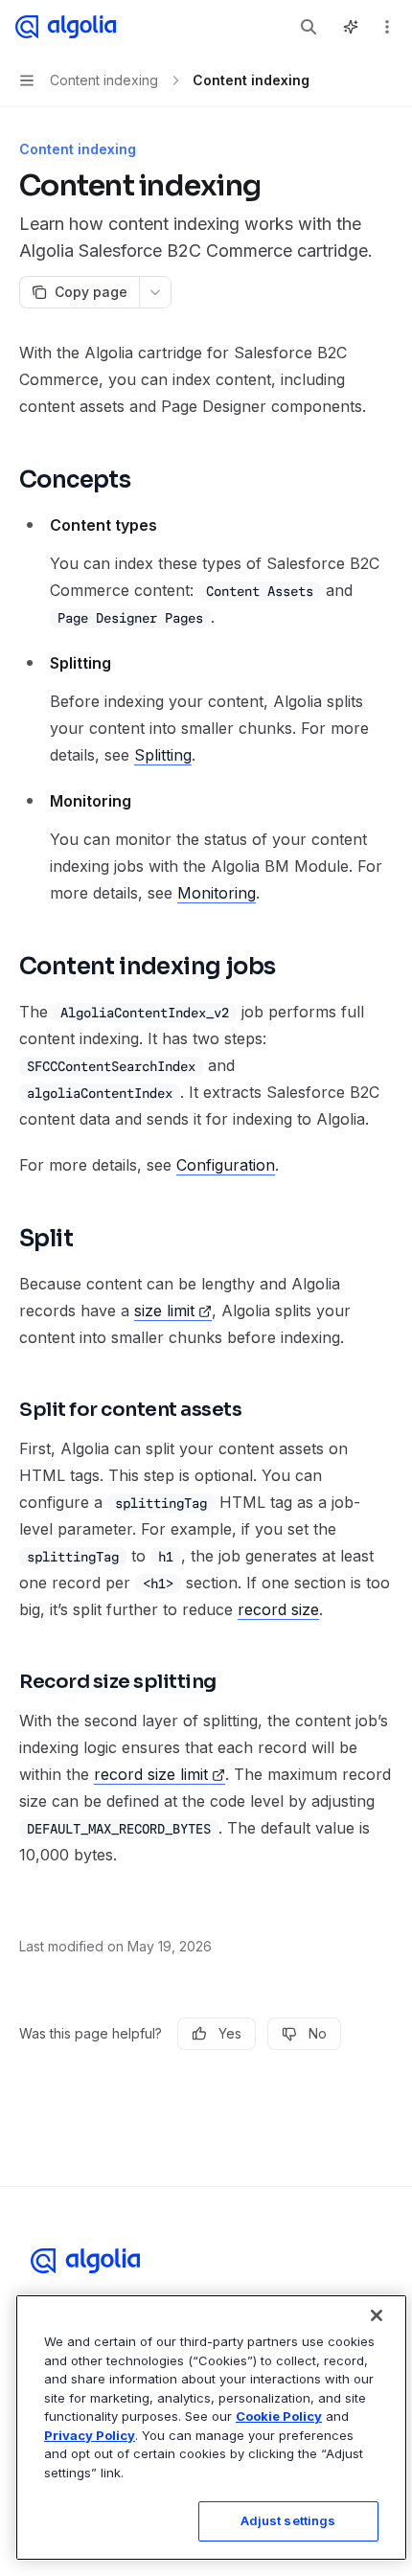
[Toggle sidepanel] (351, 27)
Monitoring (217, 893)
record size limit (151, 1774)
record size (278, 1609)
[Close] (377, 2315)
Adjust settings (288, 2520)
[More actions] (387, 27)
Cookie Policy (279, 2416)
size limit (164, 1311)
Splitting (163, 755)
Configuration (226, 1165)
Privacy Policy (90, 2435)
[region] (211, 2428)
